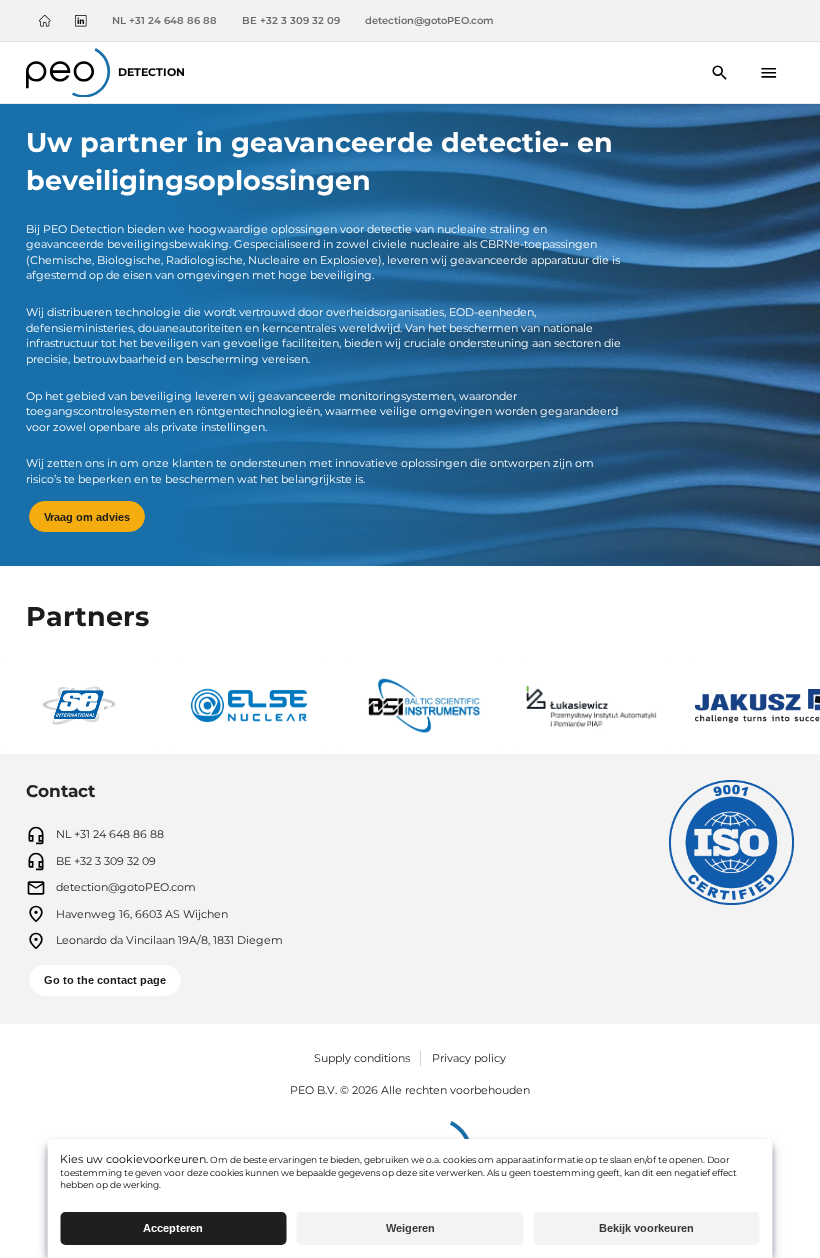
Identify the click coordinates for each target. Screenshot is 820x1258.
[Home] (45, 21)
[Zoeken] (720, 72)
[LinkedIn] (81, 21)
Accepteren (173, 1228)
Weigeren (410, 1228)
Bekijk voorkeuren (646, 1228)
